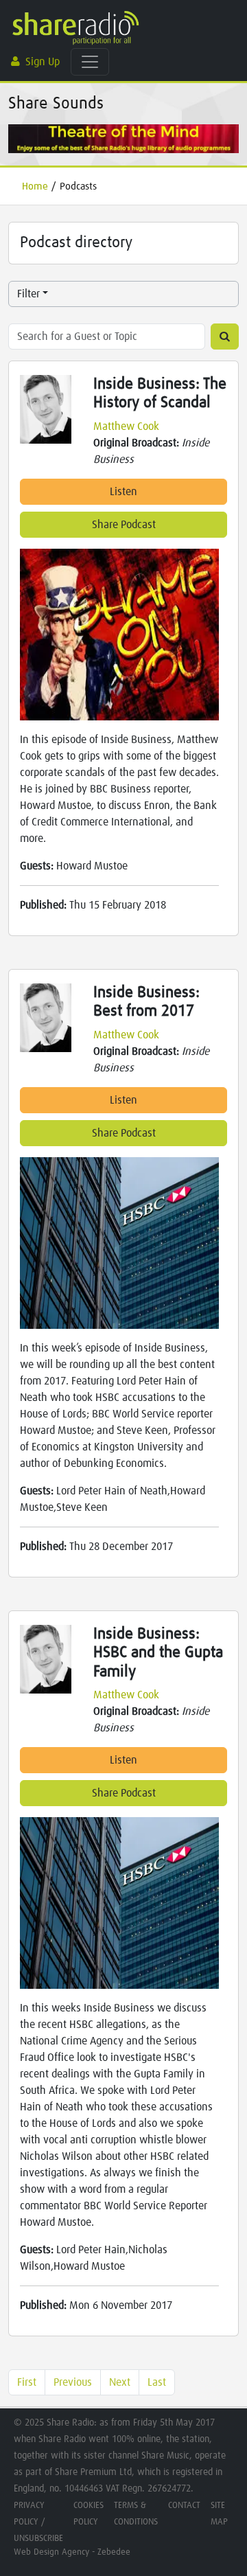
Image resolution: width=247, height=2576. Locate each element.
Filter (28, 294)
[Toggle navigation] (90, 62)
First (27, 2382)
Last (157, 2382)
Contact (184, 2506)
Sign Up (43, 62)
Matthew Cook (126, 426)
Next (120, 2382)
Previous (73, 2382)
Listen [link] (123, 492)
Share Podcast (124, 525)
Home (35, 186)
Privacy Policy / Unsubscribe (38, 2522)
